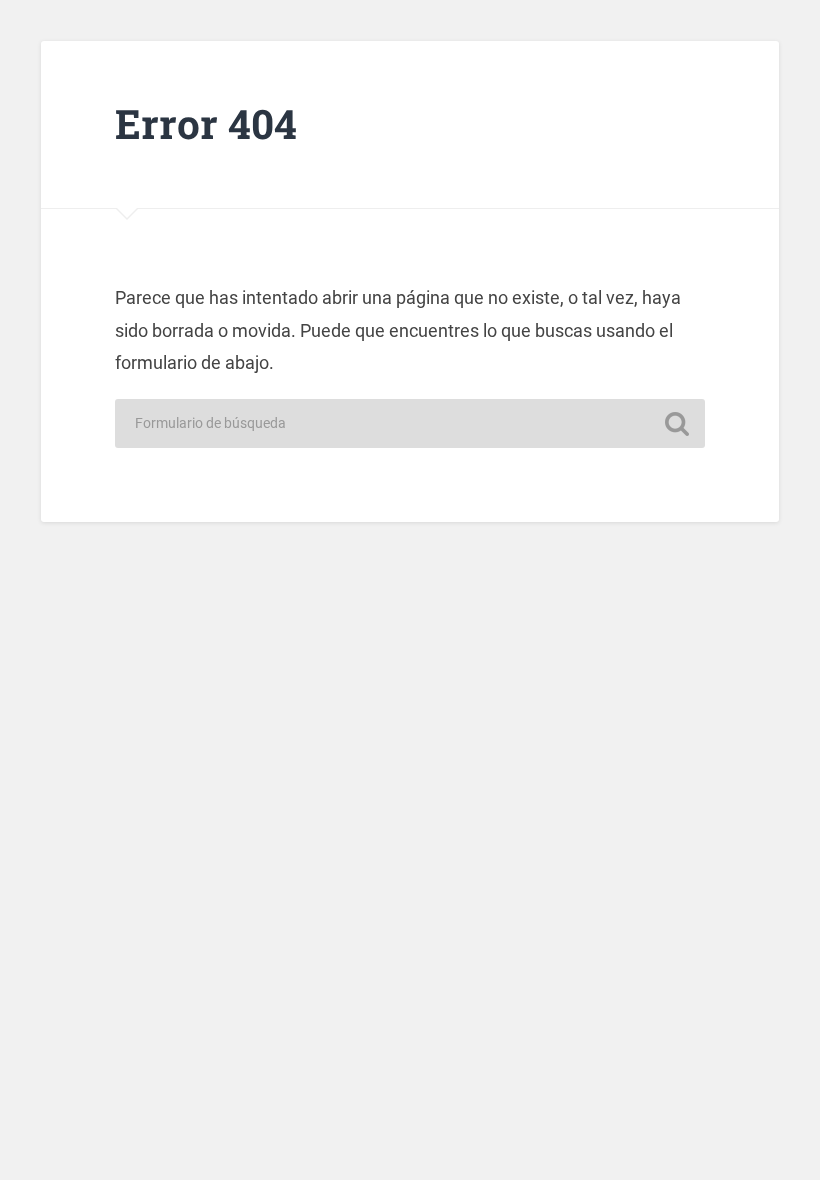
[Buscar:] (410, 423)
